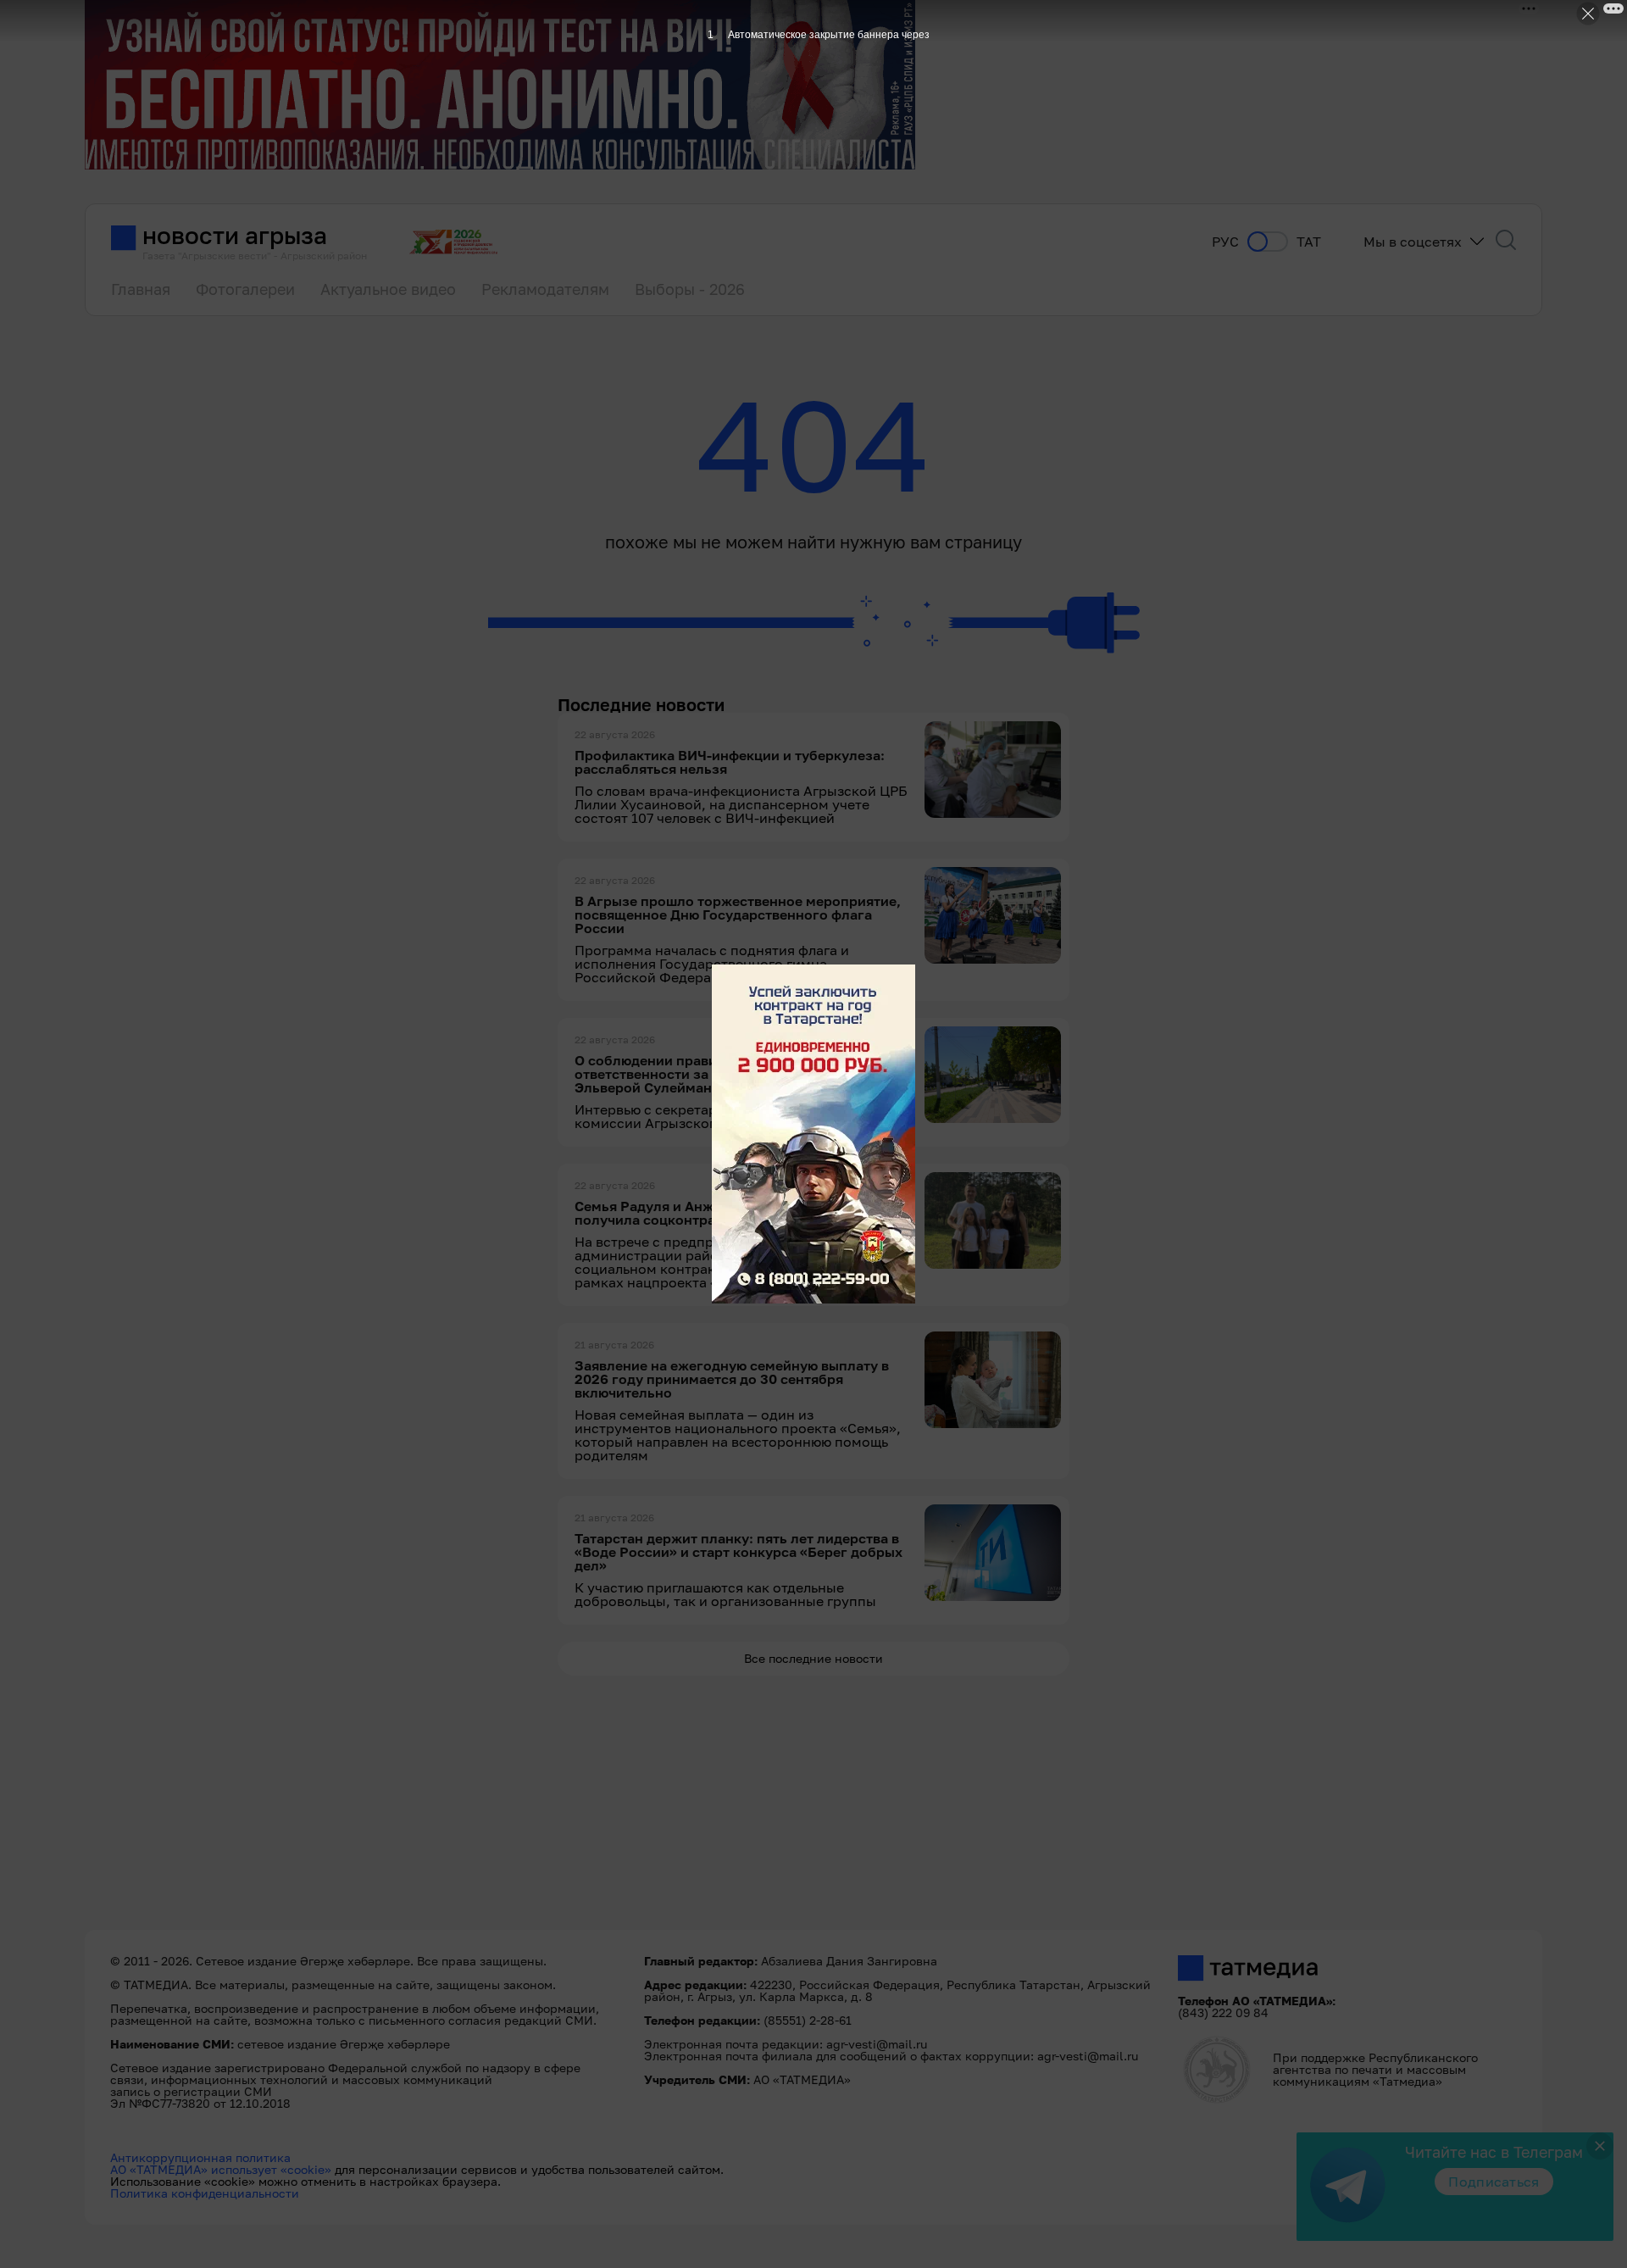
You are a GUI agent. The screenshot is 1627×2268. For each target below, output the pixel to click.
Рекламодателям (545, 289)
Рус (1225, 242)
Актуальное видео (388, 289)
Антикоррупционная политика (200, 2157)
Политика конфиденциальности (205, 2193)
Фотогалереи (245, 289)
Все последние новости (813, 1658)
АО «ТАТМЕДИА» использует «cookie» (221, 2169)
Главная (141, 289)
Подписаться (1494, 2182)
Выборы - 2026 (690, 289)
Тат (1309, 242)
